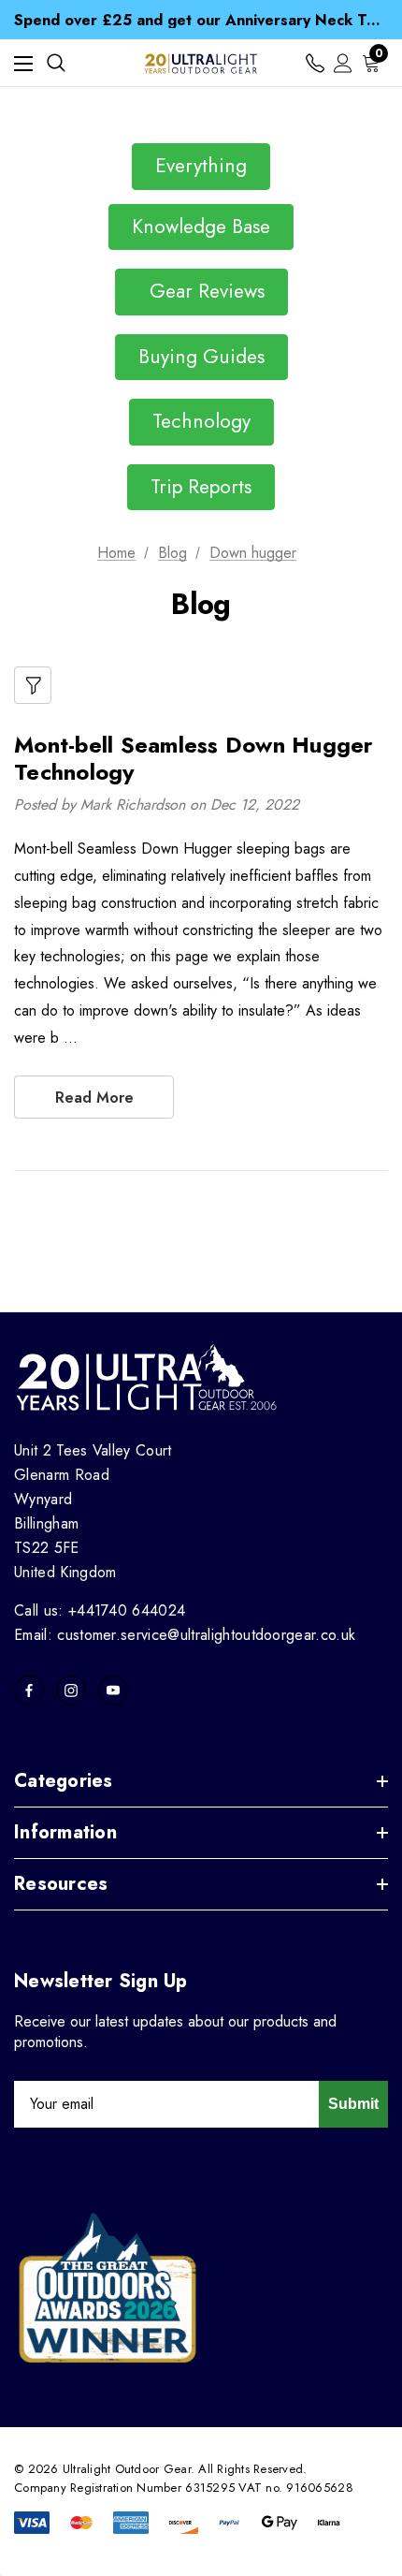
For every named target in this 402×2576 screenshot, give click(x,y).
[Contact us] (315, 63)
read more (94, 1098)
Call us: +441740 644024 (100, 1610)
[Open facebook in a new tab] (29, 1690)
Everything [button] (201, 166)
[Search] (56, 63)
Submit (353, 2104)
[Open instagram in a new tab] (71, 1690)
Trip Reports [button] (201, 487)
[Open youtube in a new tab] (113, 1690)
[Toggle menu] (23, 63)
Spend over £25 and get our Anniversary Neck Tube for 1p (201, 20)
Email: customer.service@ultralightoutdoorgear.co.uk (185, 1635)
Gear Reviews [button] (201, 291)
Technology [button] (201, 421)
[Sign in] (343, 63)
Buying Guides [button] (201, 357)
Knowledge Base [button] (201, 227)
